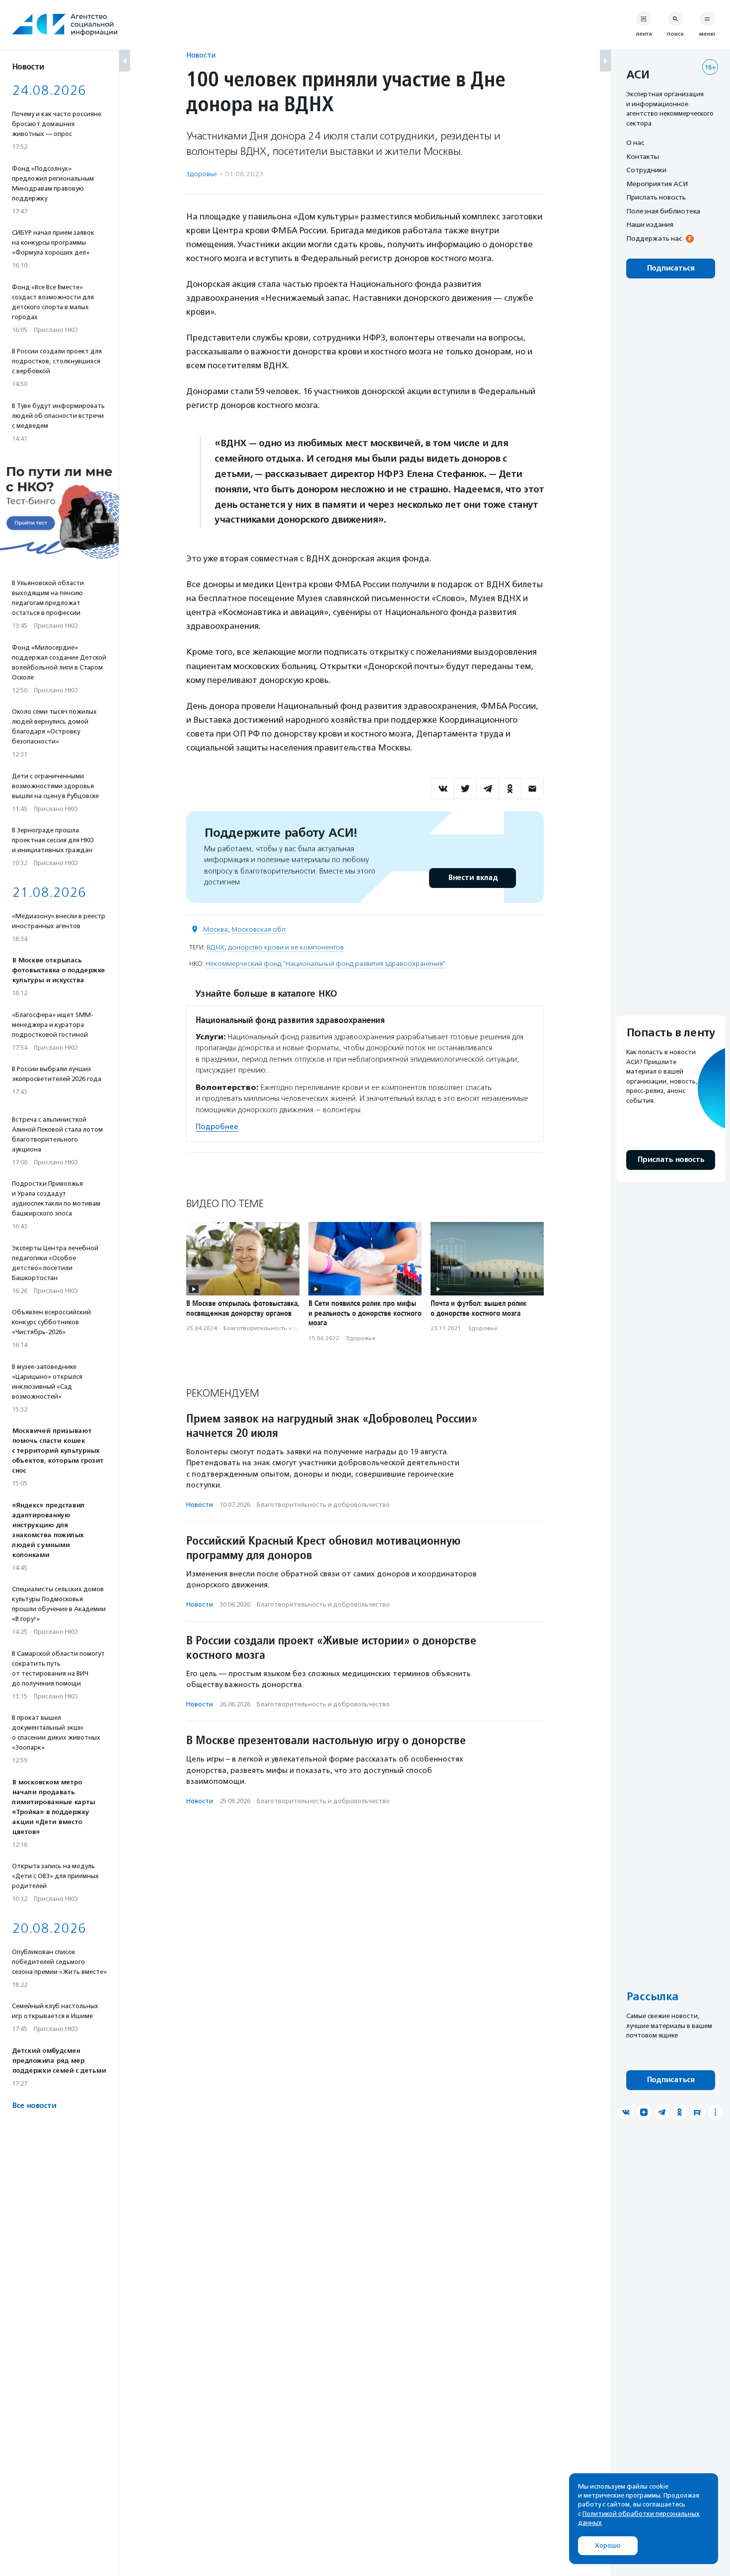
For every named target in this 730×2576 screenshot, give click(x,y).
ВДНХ (216, 947)
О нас (635, 142)
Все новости (34, 2106)
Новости (201, 55)
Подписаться (671, 268)
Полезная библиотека (663, 211)
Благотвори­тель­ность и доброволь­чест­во (286, 1328)
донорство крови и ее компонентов (286, 947)
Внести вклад (473, 878)
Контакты (643, 156)
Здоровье (202, 174)
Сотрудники (646, 170)
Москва (216, 929)
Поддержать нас (654, 238)
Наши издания (650, 224)
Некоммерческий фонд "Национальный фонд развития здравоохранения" (326, 964)
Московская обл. (259, 929)
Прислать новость (656, 197)
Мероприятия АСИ (657, 184)
